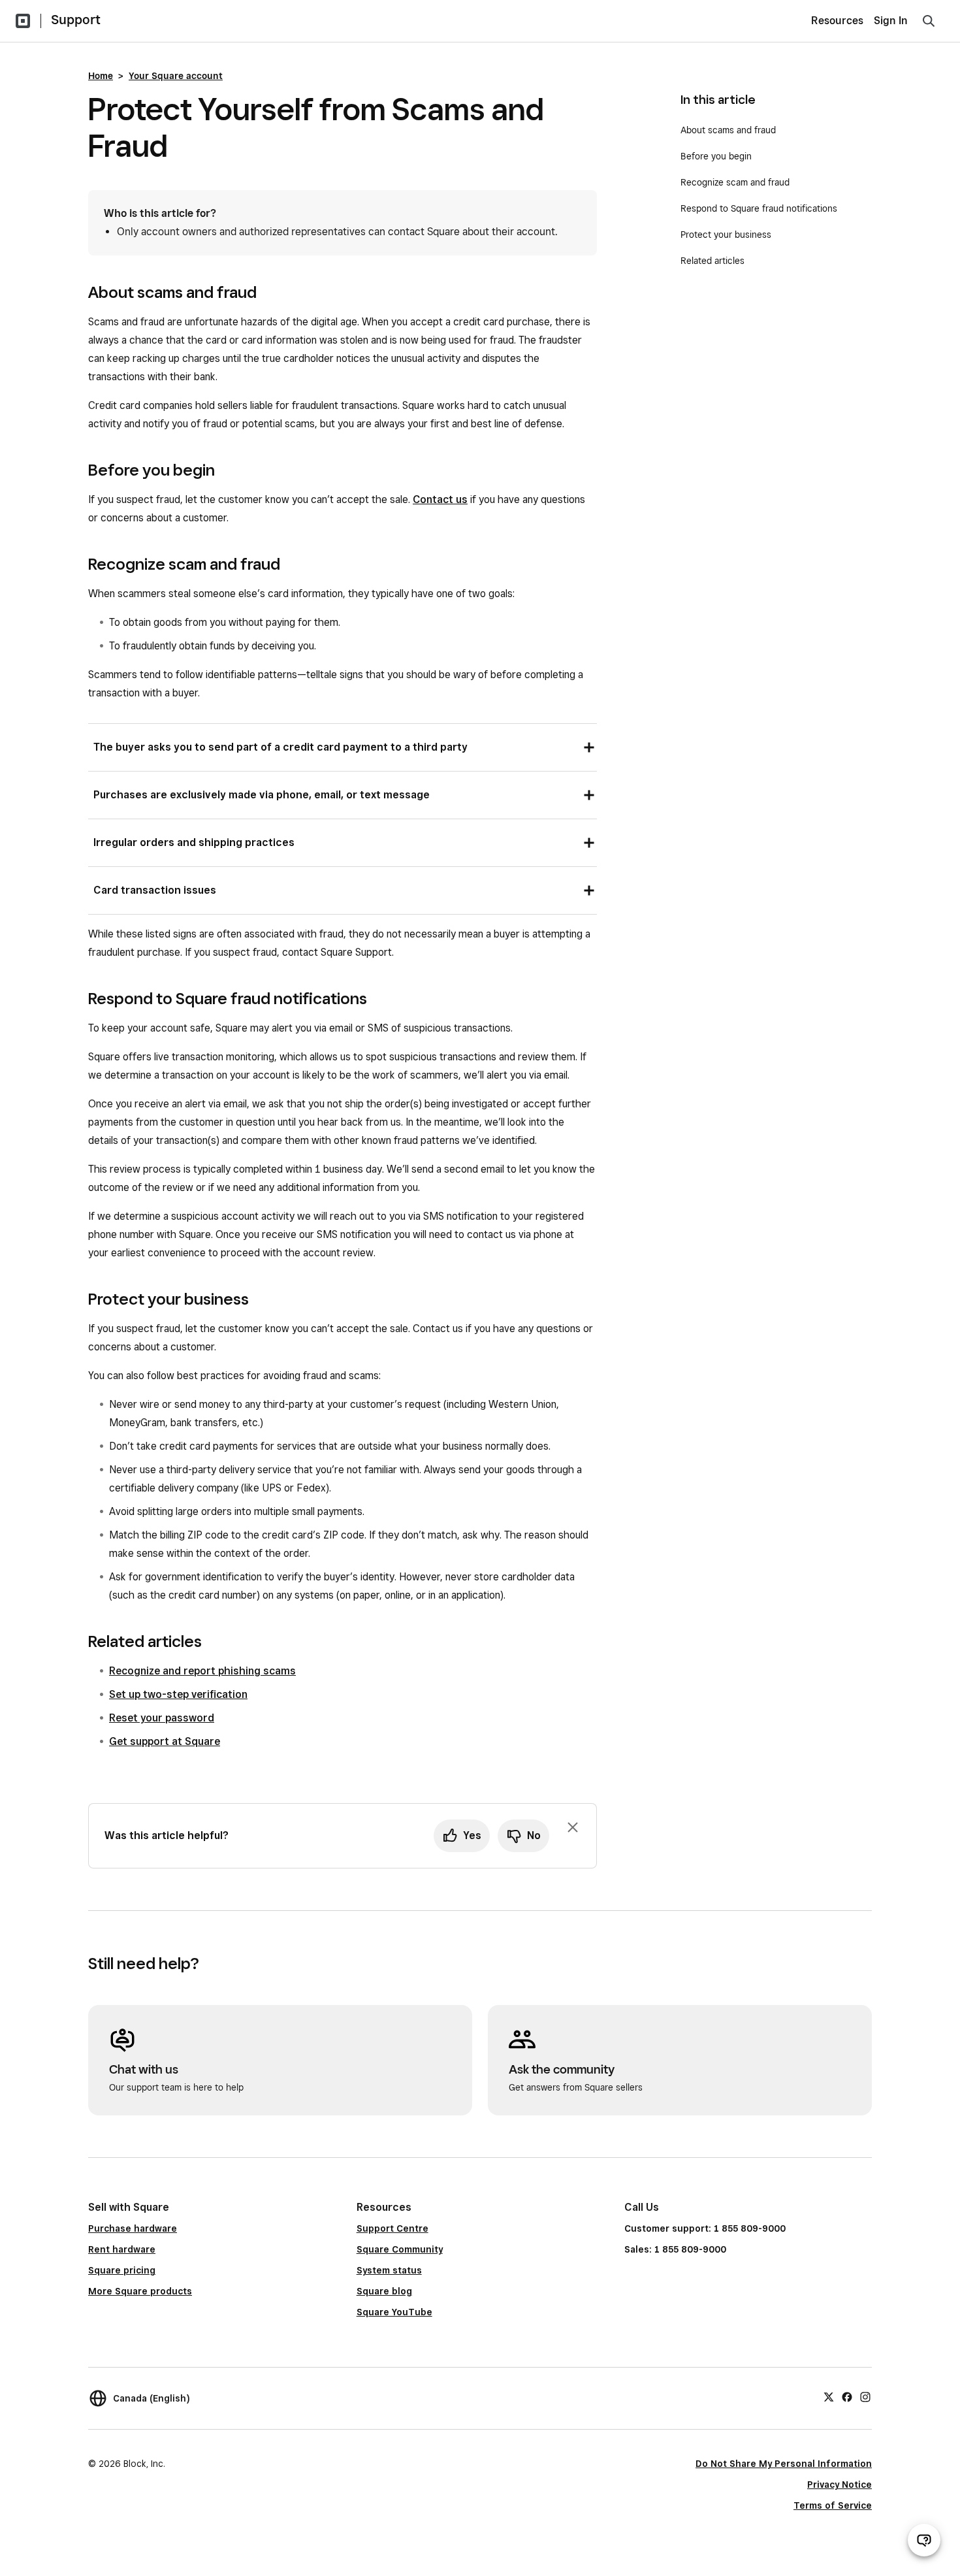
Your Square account (176, 76)
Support (76, 20)
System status (389, 2270)
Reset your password (162, 1718)
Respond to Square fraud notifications (759, 208)
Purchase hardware (133, 2228)
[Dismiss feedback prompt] (573, 1827)
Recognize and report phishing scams (202, 1671)
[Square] (23, 21)
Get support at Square (165, 1741)
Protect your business (726, 235)
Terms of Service (833, 2505)
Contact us (440, 499)
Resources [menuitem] (837, 21)
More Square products (140, 2291)
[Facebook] (847, 2396)
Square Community (400, 2249)
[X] (829, 2396)
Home (101, 76)
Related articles (712, 261)
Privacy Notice (840, 2485)
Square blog (384, 2291)
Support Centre (392, 2228)
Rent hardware (122, 2249)
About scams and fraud (728, 130)
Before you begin (716, 156)
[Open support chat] (924, 2540)
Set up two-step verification (178, 1694)
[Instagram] (865, 2396)
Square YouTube (394, 2312)
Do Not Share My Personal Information (784, 2464)
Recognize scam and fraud (735, 182)
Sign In (891, 21)
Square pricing (122, 2270)
